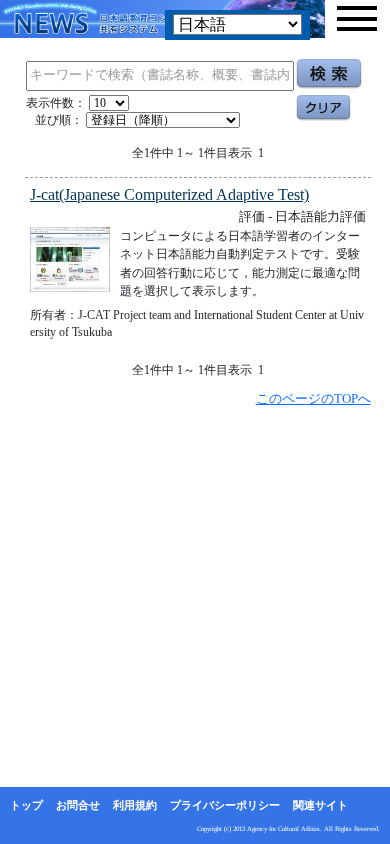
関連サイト (320, 805)
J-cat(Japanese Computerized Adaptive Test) (169, 194)
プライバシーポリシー (225, 805)
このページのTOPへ (313, 398)
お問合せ (78, 805)
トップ (26, 805)
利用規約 (135, 805)
